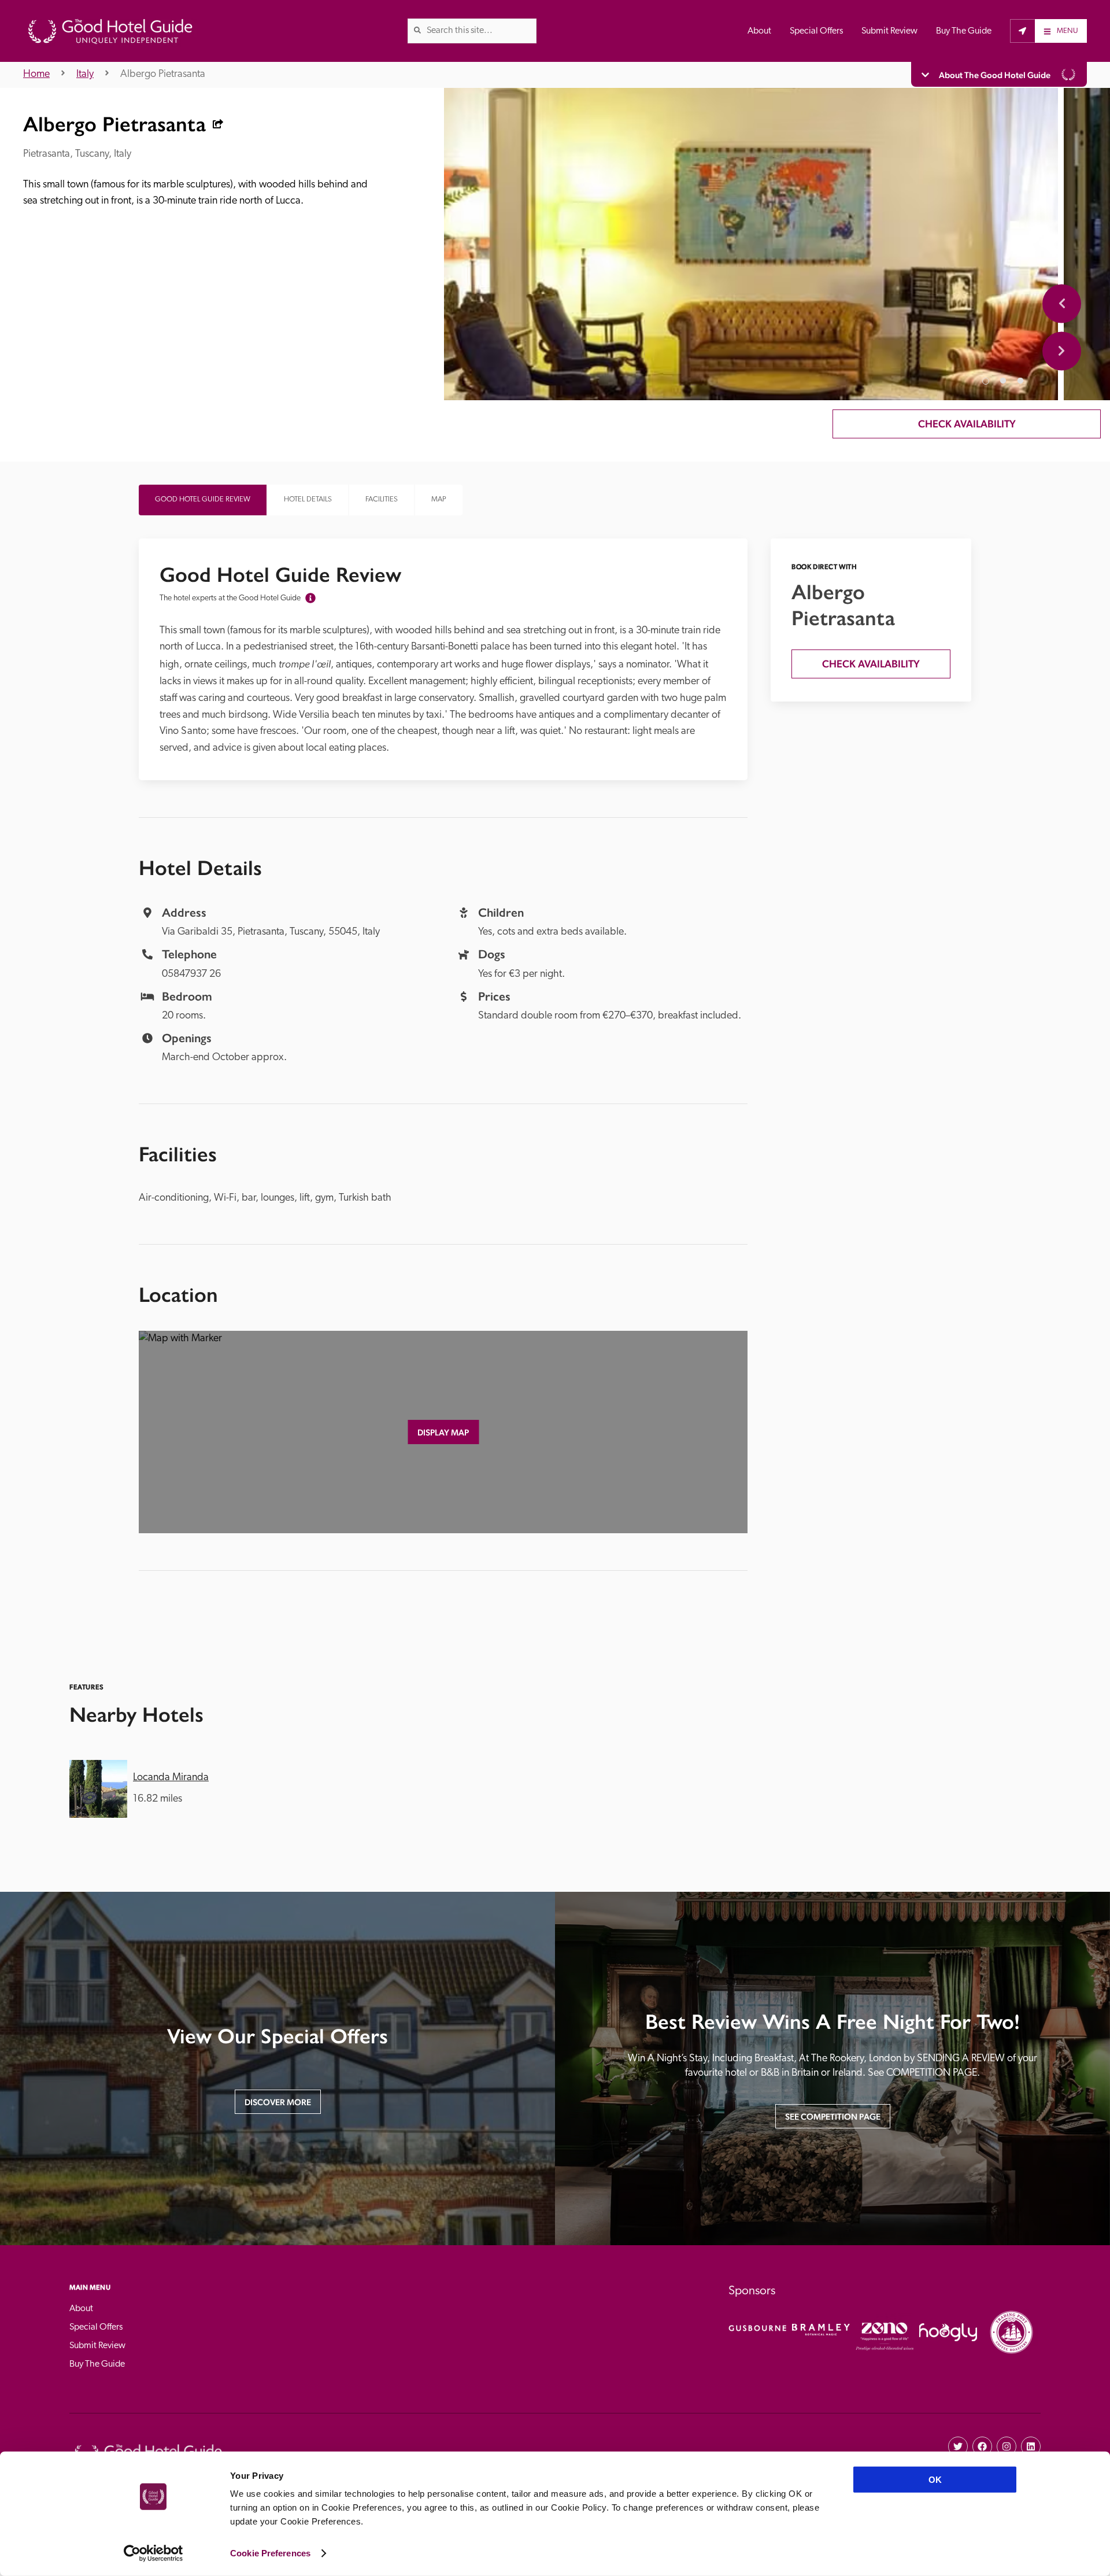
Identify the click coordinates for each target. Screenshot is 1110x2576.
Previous (1062, 303)
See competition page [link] (833, 2116)
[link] (417, 30)
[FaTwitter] (958, 2446)
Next (1062, 351)
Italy (85, 75)
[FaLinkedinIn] (1031, 2446)
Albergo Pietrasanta (163, 75)
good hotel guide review (203, 499)
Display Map (443, 1432)
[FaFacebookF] (982, 2446)
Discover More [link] (278, 2102)
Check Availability (967, 424)
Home (36, 75)
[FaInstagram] (1007, 2446)
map (439, 499)
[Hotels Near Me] (1022, 31)
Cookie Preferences (270, 2553)
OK (935, 2480)
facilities (382, 499)
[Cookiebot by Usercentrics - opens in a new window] (153, 2553)
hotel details (308, 499)
